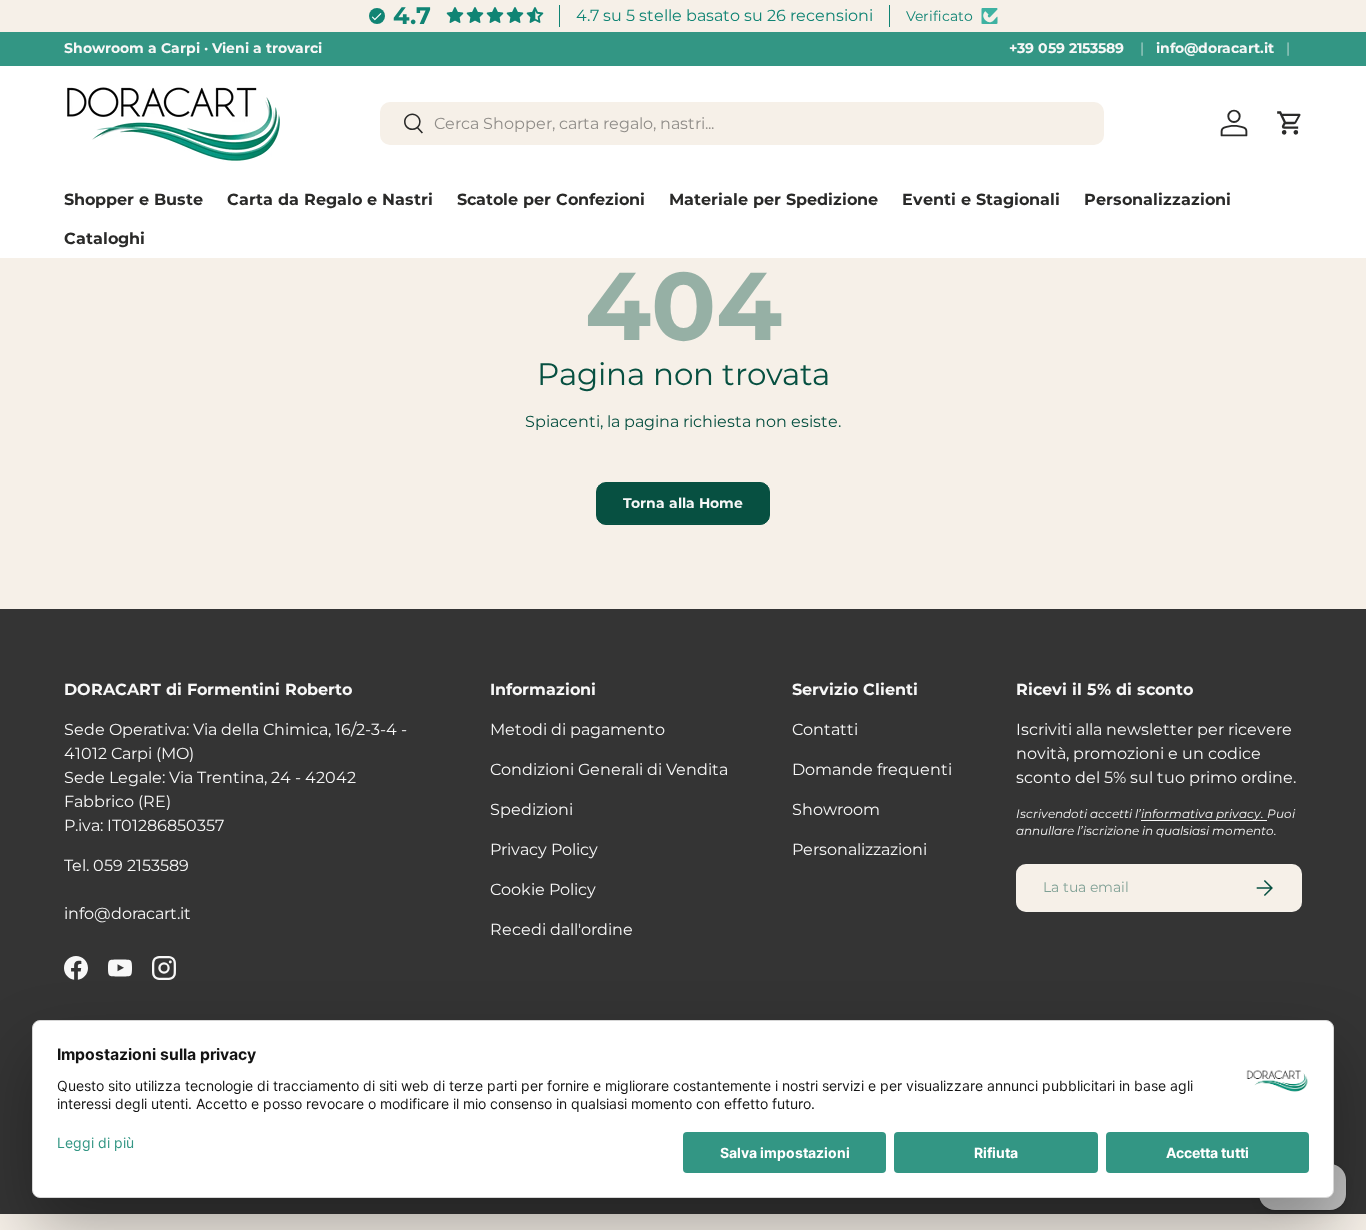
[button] (1290, 123)
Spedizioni (531, 809)
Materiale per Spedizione (773, 199)
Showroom (836, 809)
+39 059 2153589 (1066, 48)
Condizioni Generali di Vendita (609, 769)
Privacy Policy (544, 849)
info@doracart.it (1215, 48)
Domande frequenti (872, 769)
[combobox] (742, 123)
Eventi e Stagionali (981, 199)
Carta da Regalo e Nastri (330, 199)
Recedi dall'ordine (561, 929)
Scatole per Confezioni (551, 199)
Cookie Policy (543, 889)
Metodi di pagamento (577, 729)
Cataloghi (104, 238)
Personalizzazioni (1157, 199)
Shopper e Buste (133, 199)
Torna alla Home (683, 503)
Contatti (825, 729)
